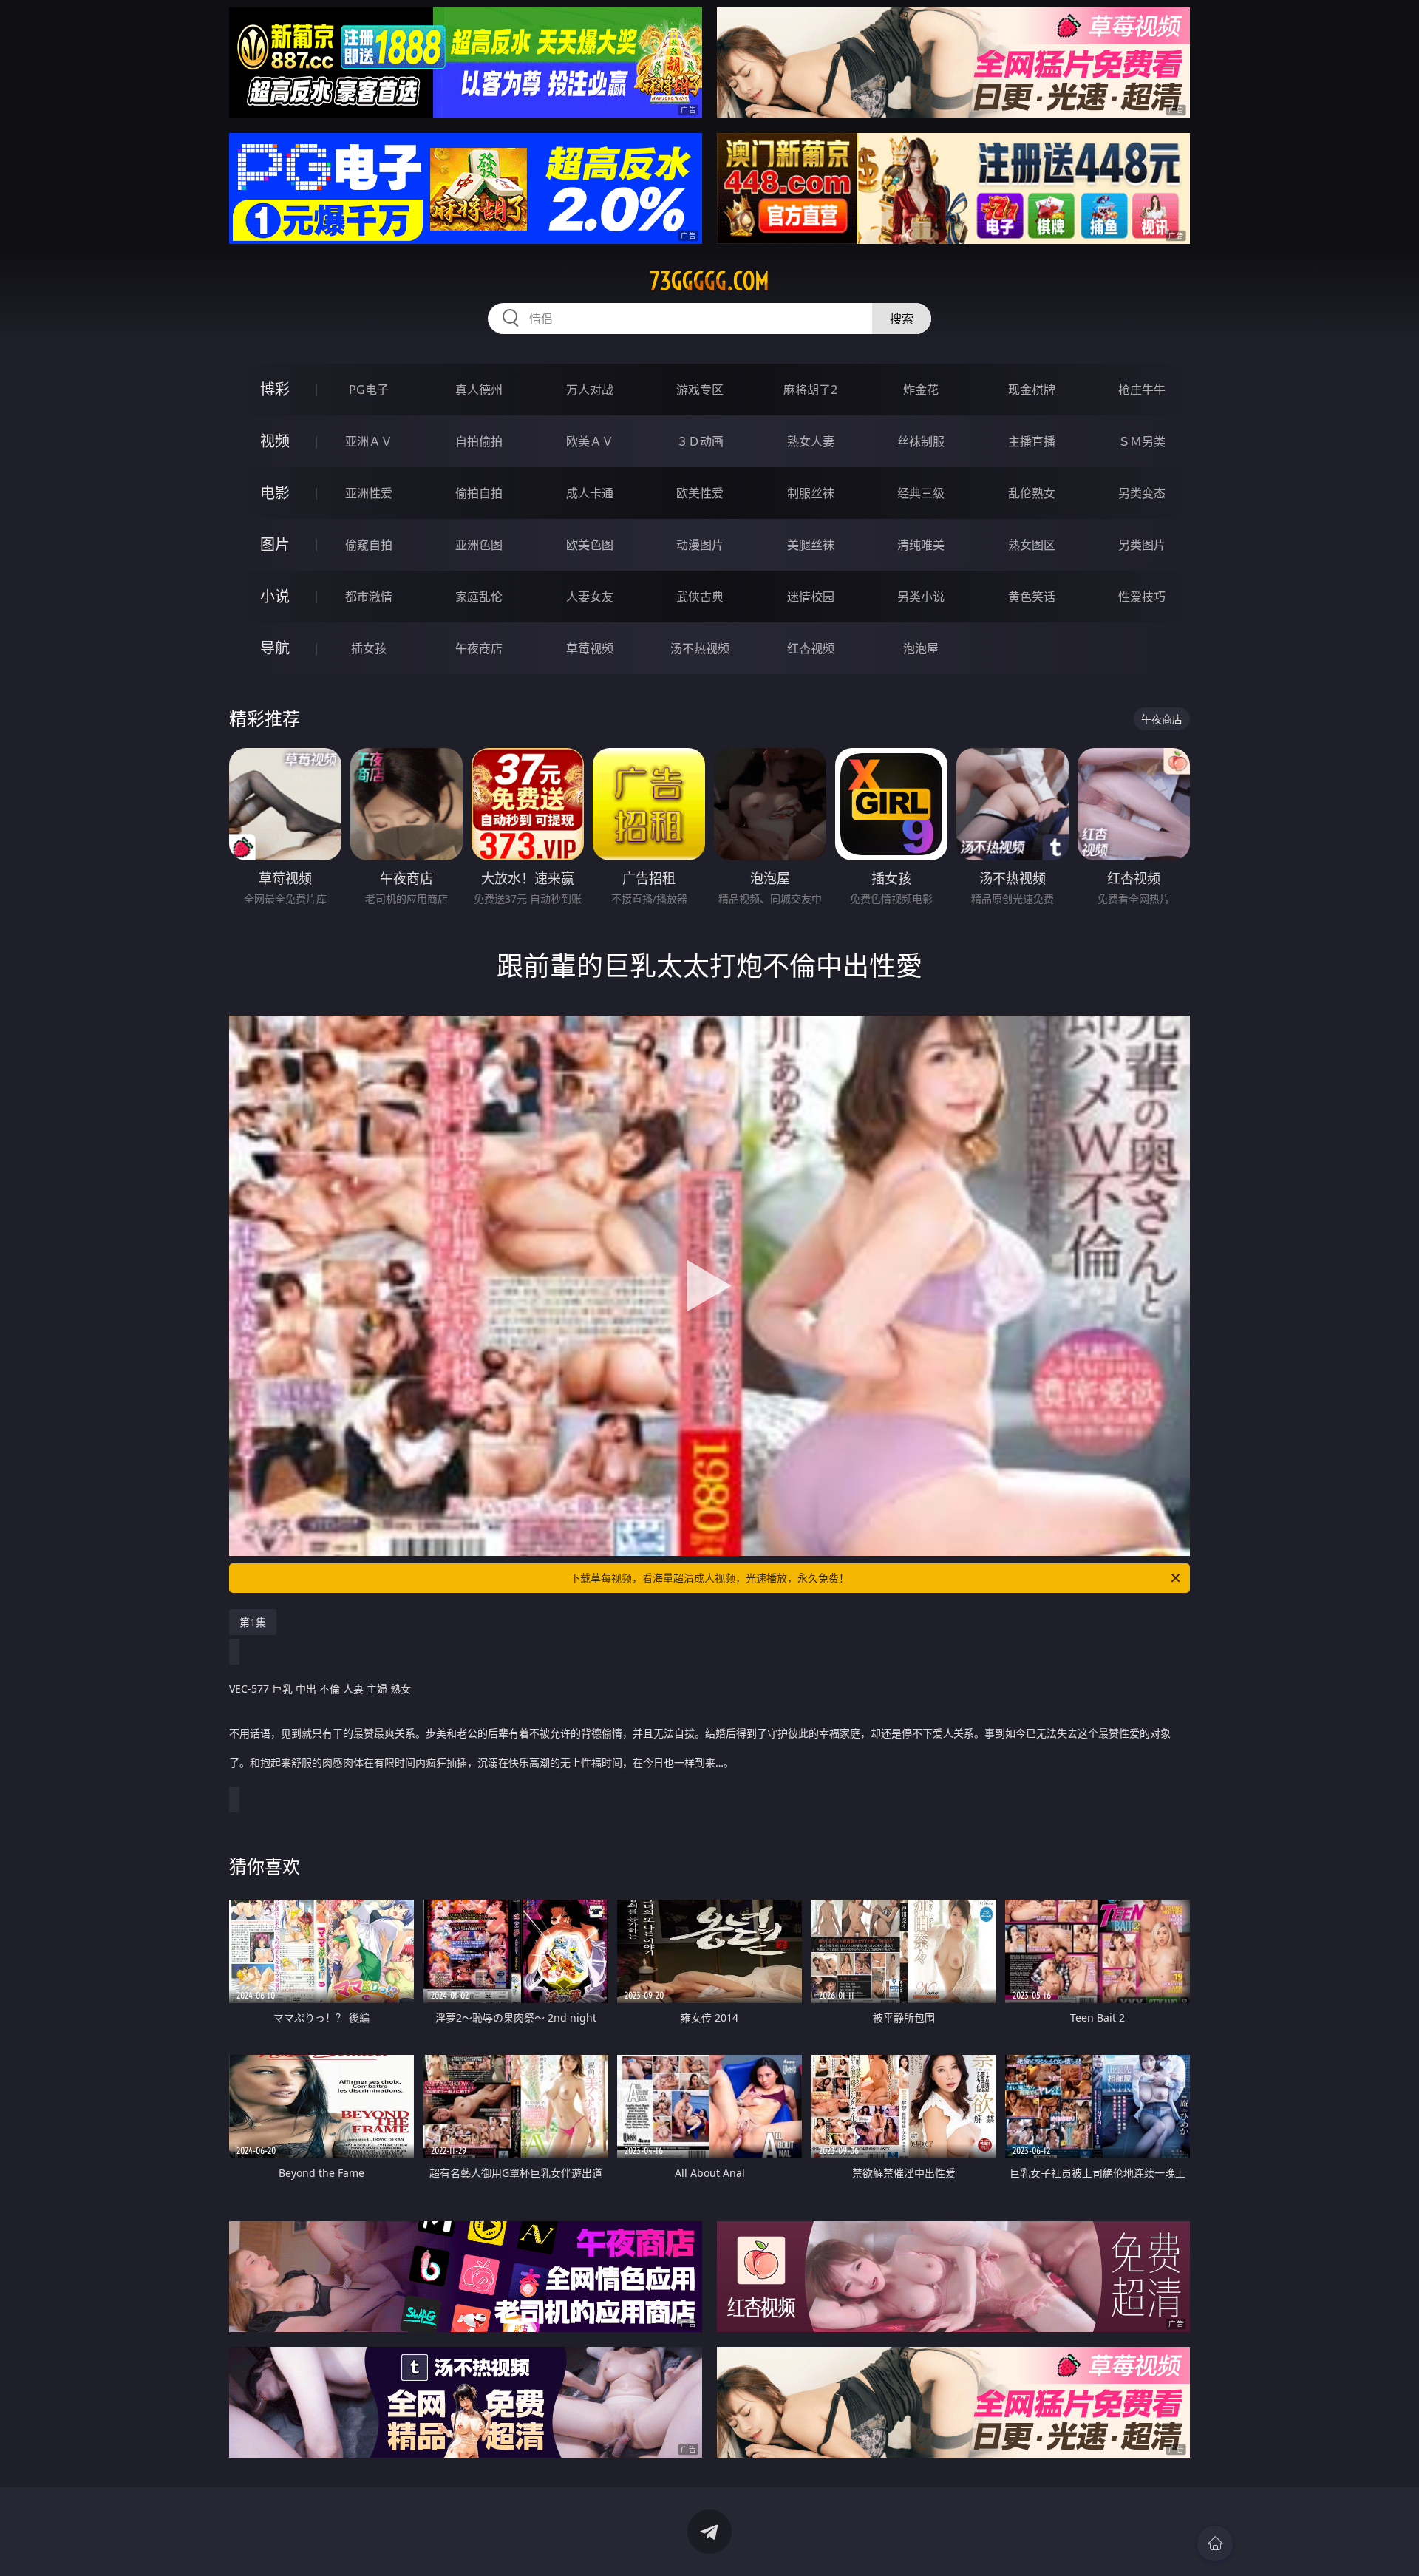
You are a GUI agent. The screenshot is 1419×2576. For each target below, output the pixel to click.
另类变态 (1142, 493)
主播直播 (1032, 441)
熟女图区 (1032, 545)
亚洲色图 (479, 545)
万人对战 (590, 390)
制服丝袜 (811, 493)
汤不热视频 (700, 648)
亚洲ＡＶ (369, 441)
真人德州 (479, 390)
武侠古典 (700, 597)
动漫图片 (700, 545)
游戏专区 (700, 390)
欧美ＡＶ (590, 441)
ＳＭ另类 (1142, 441)
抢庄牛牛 (1142, 390)
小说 (275, 596)
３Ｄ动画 (700, 441)
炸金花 (921, 390)
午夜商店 (479, 648)
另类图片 (1142, 545)
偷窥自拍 (369, 545)
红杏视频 (811, 648)
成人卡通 (590, 493)
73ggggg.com (709, 281)
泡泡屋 (921, 648)
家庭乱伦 (479, 597)
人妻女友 (590, 597)
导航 (275, 648)
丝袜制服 (921, 441)
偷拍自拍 (479, 493)
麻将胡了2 (810, 390)
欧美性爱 (700, 493)
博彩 (275, 389)
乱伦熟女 (1032, 493)
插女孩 (369, 648)
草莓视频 (590, 648)
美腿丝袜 (811, 545)
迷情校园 (811, 597)
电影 (275, 493)
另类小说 (921, 597)
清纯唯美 (921, 545)
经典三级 (921, 493)
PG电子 (369, 390)
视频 (275, 441)
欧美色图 (590, 545)
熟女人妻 (811, 441)
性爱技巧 (1142, 597)
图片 (275, 544)
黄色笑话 (1032, 597)
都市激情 (369, 597)
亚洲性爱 (369, 493)
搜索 (902, 319)
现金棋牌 (1032, 390)
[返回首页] (1215, 2543)
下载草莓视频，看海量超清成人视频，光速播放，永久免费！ (709, 1578)
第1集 (253, 1622)
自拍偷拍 (479, 441)
